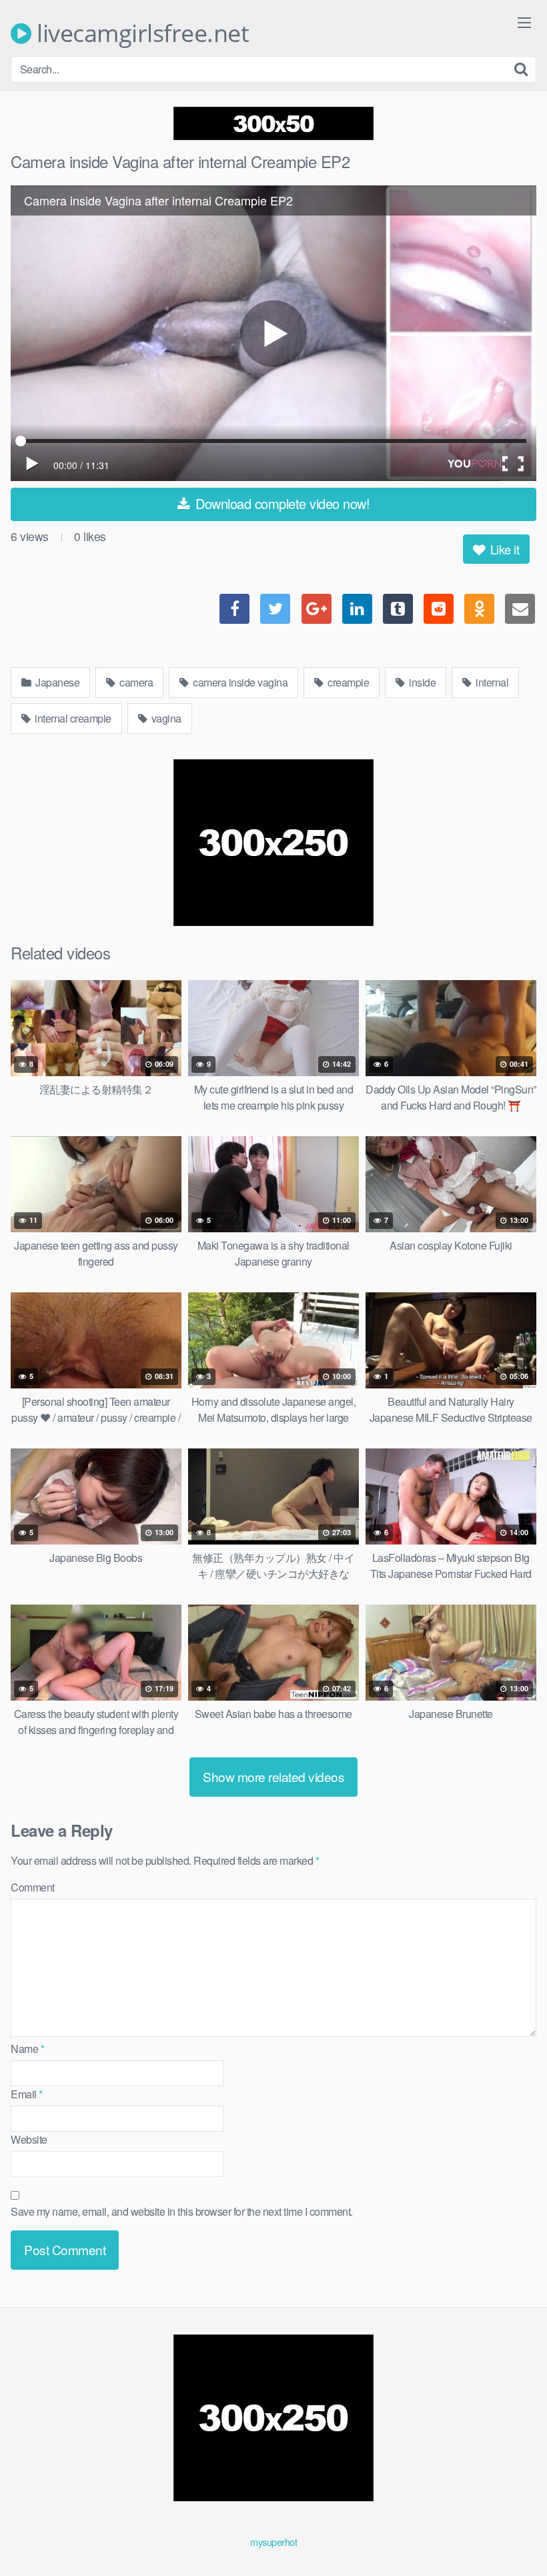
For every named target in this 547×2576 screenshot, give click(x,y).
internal (491, 682)
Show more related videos (273, 1776)
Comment (33, 1887)
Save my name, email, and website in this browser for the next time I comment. (182, 2211)
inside (422, 682)
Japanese (57, 682)
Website (29, 2139)
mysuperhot (273, 2542)
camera (135, 682)
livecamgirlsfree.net (140, 33)
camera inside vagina (239, 682)
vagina (165, 718)
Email (27, 2094)
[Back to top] (510, 2533)
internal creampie (72, 718)
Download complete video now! (281, 503)
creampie (348, 682)
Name (27, 2049)
